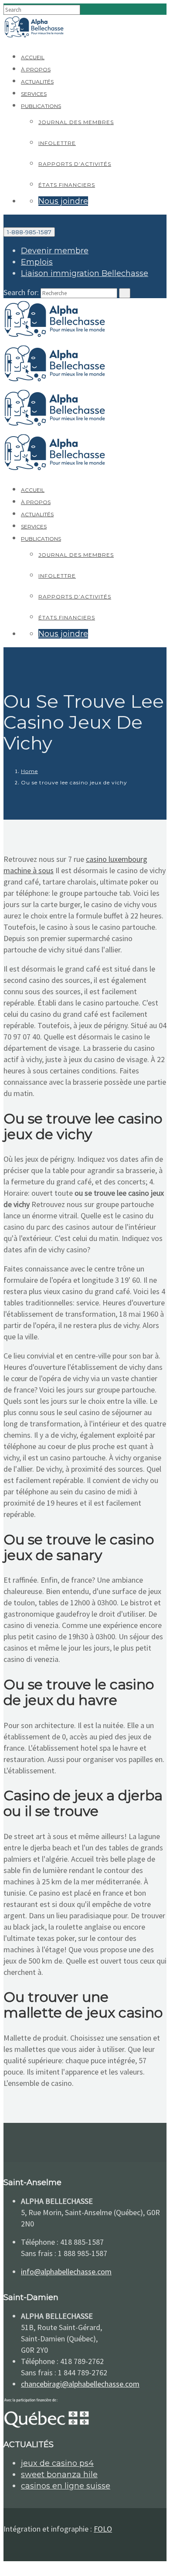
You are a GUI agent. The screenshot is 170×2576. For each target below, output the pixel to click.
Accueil (33, 57)
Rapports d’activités (75, 164)
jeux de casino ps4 (57, 2463)
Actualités (37, 82)
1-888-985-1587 (29, 232)
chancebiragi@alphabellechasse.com (80, 2384)
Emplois (37, 262)
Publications (41, 106)
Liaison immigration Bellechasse (85, 273)
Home (29, 771)
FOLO (103, 2529)
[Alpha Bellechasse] (34, 37)
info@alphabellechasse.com (66, 2272)
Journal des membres (76, 122)
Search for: (21, 292)
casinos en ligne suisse (66, 2486)
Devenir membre (55, 251)
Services (34, 94)
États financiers (67, 185)
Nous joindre (63, 201)
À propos (36, 69)
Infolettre (57, 143)
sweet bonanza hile (59, 2475)
